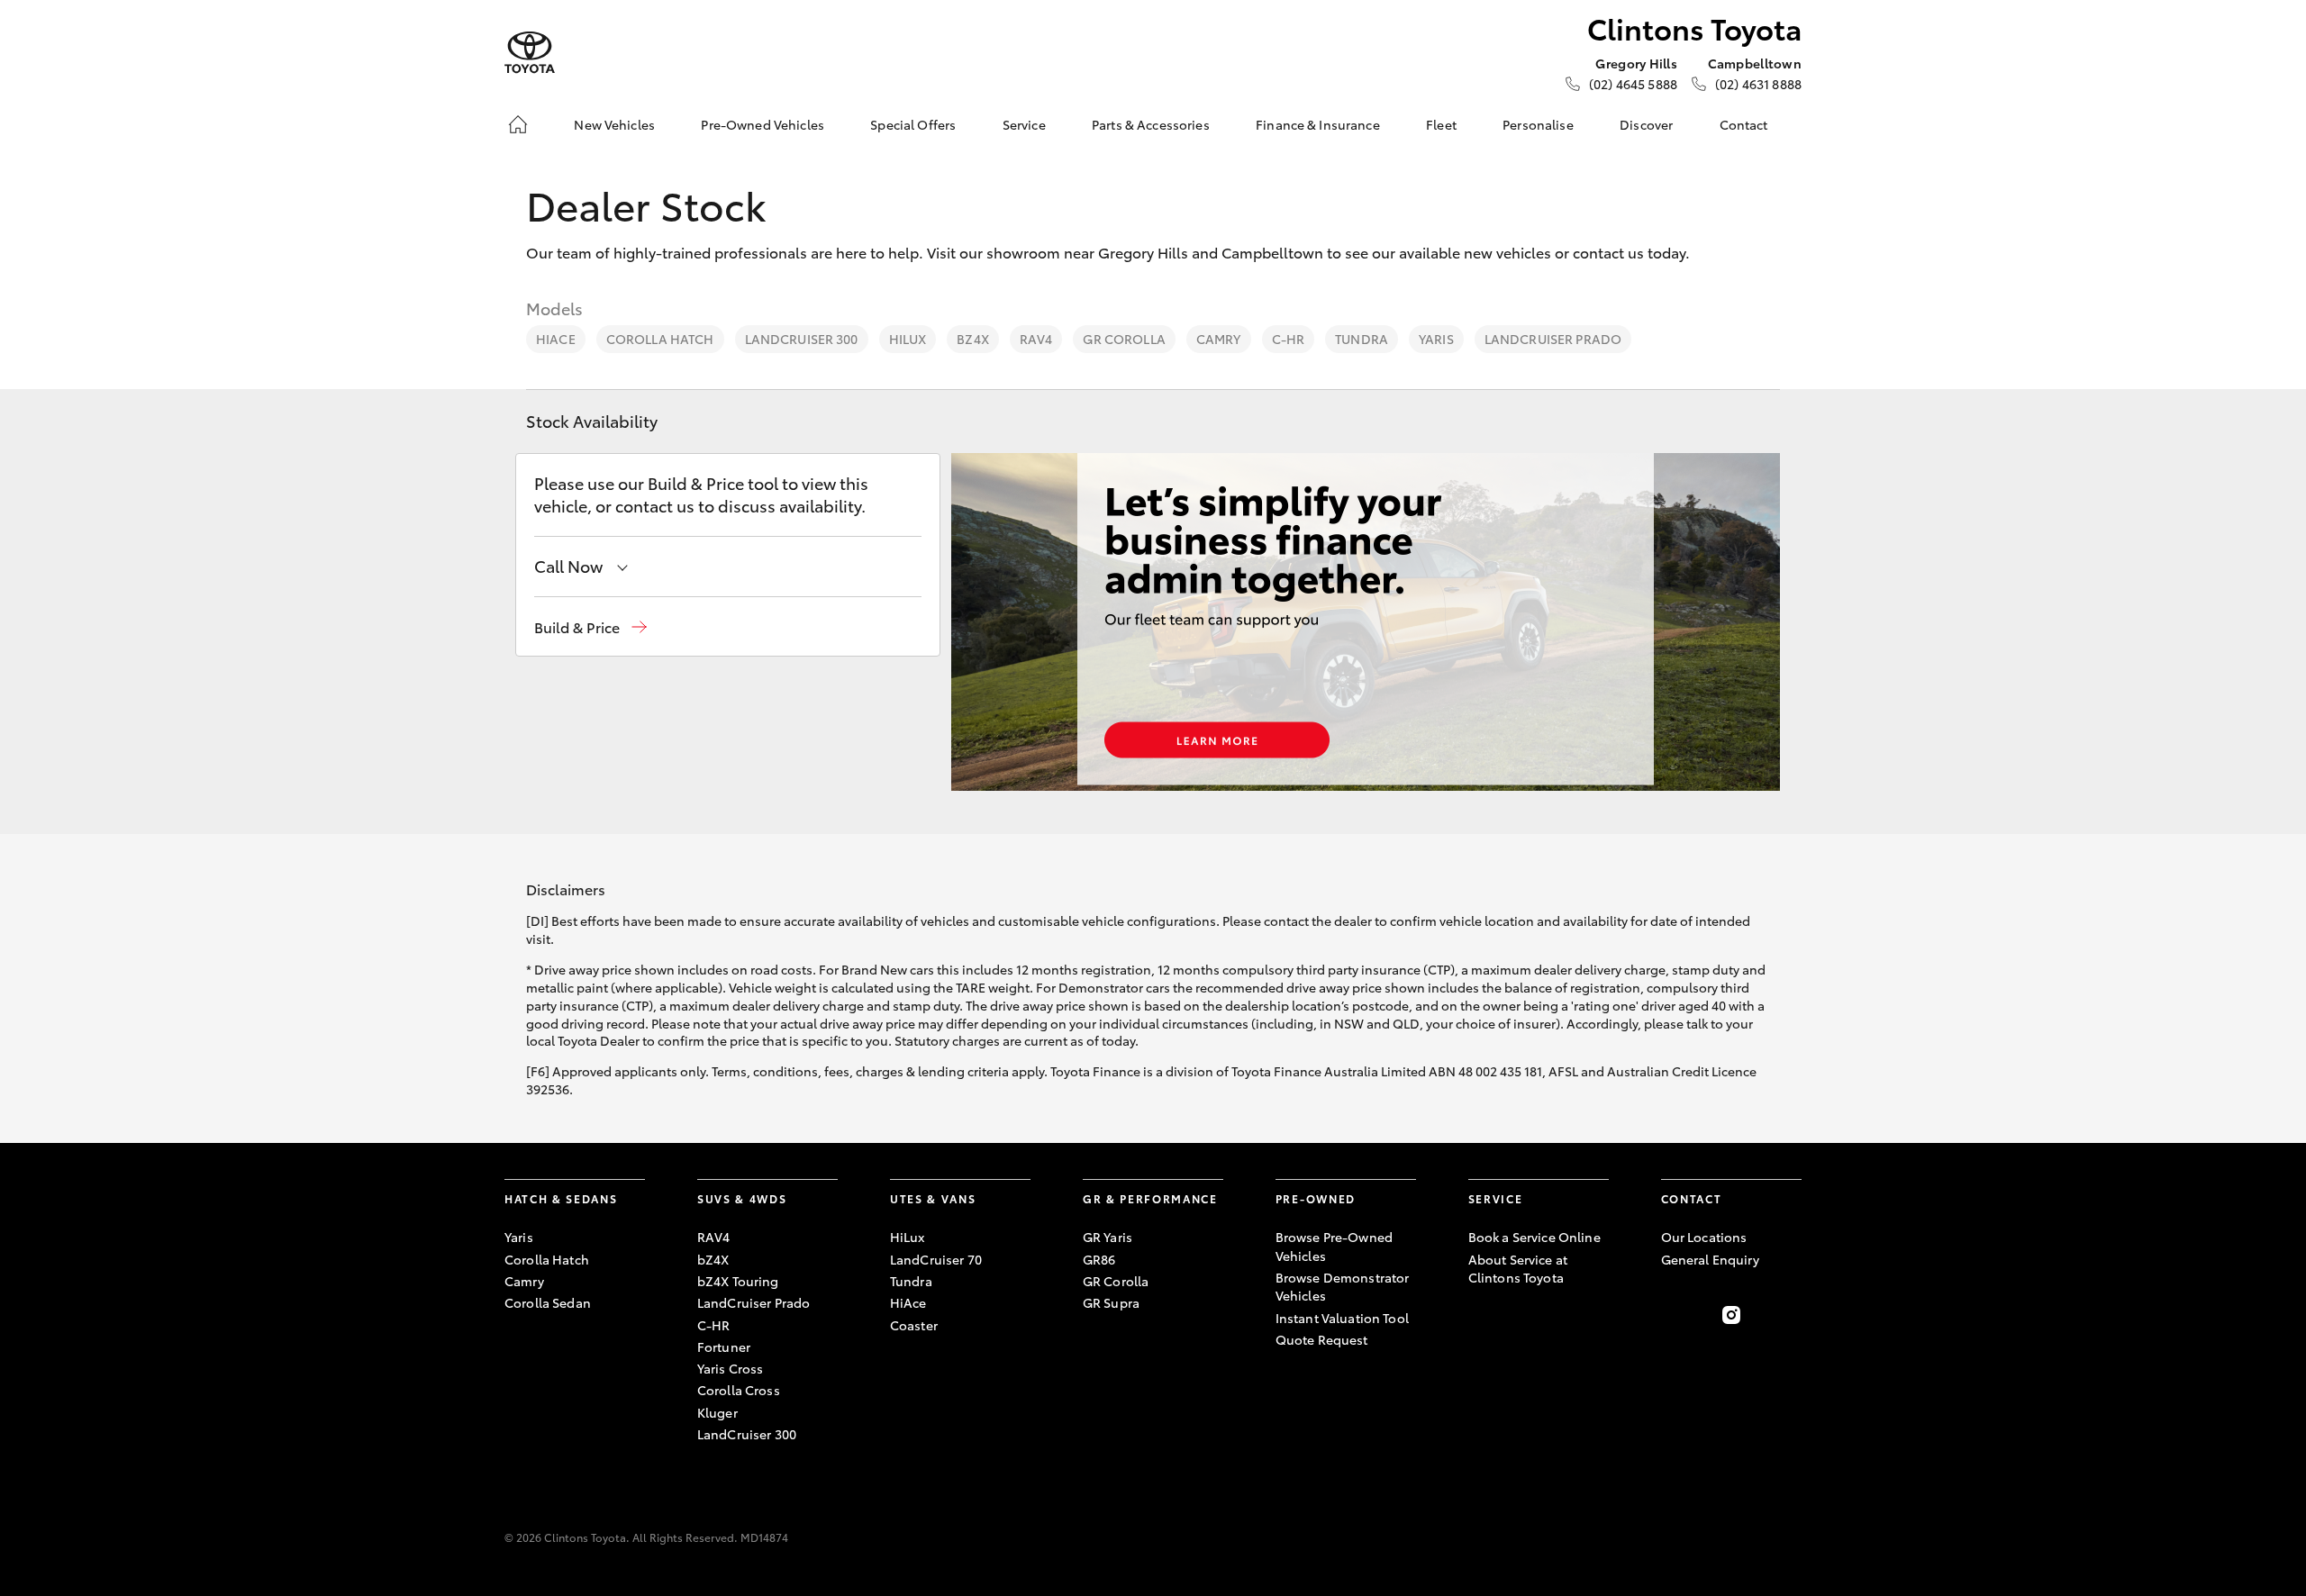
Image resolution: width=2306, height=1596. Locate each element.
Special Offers (913, 124)
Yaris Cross (731, 1368)
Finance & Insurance (1318, 124)
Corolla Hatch (660, 339)
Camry (1219, 339)
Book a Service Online (1534, 1237)
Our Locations (1704, 1237)
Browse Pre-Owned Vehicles (1334, 1246)
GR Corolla (1124, 339)
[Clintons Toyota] (530, 53)
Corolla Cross (739, 1390)
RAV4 (1036, 339)
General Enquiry (1710, 1259)
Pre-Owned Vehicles (763, 124)
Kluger (717, 1412)
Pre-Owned (1316, 1198)
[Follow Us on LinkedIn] (1791, 1315)
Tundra (1362, 339)
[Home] (518, 124)
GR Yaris (1108, 1237)
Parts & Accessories (1151, 124)
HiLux (908, 339)
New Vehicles (614, 124)
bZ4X (973, 339)
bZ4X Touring (738, 1281)
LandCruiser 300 (802, 339)
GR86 (1099, 1259)
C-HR (1289, 339)
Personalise (1538, 124)
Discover (1646, 124)
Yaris (1436, 339)
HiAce (556, 339)
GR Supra (1111, 1302)
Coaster (914, 1325)
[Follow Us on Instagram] (1731, 1315)
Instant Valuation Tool (1342, 1318)
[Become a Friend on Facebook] (1672, 1315)
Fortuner (724, 1347)
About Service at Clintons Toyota (1518, 1268)
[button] (590, 627)
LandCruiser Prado (1553, 339)
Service (1024, 124)
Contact (1744, 124)
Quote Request (1322, 1339)
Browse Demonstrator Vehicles (1343, 1286)
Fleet (1441, 124)
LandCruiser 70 (936, 1259)
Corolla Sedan (548, 1302)
